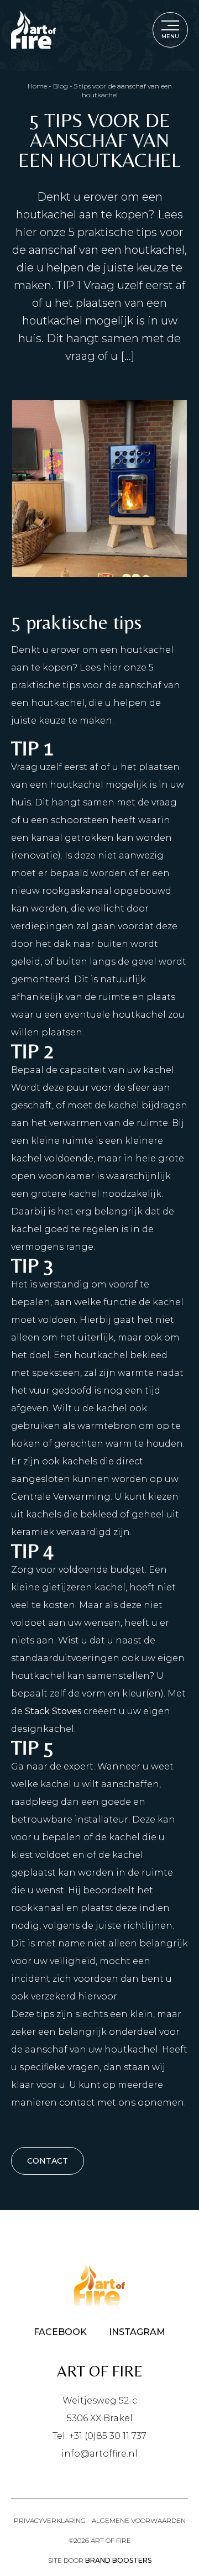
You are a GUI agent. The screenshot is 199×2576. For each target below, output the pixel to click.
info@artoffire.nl (99, 2454)
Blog (61, 86)
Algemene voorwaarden (139, 2520)
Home (37, 86)
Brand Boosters (118, 2560)
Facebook (60, 2332)
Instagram (137, 2332)
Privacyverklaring (50, 2520)
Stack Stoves (53, 1711)
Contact (48, 2161)
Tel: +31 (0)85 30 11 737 (99, 2436)
